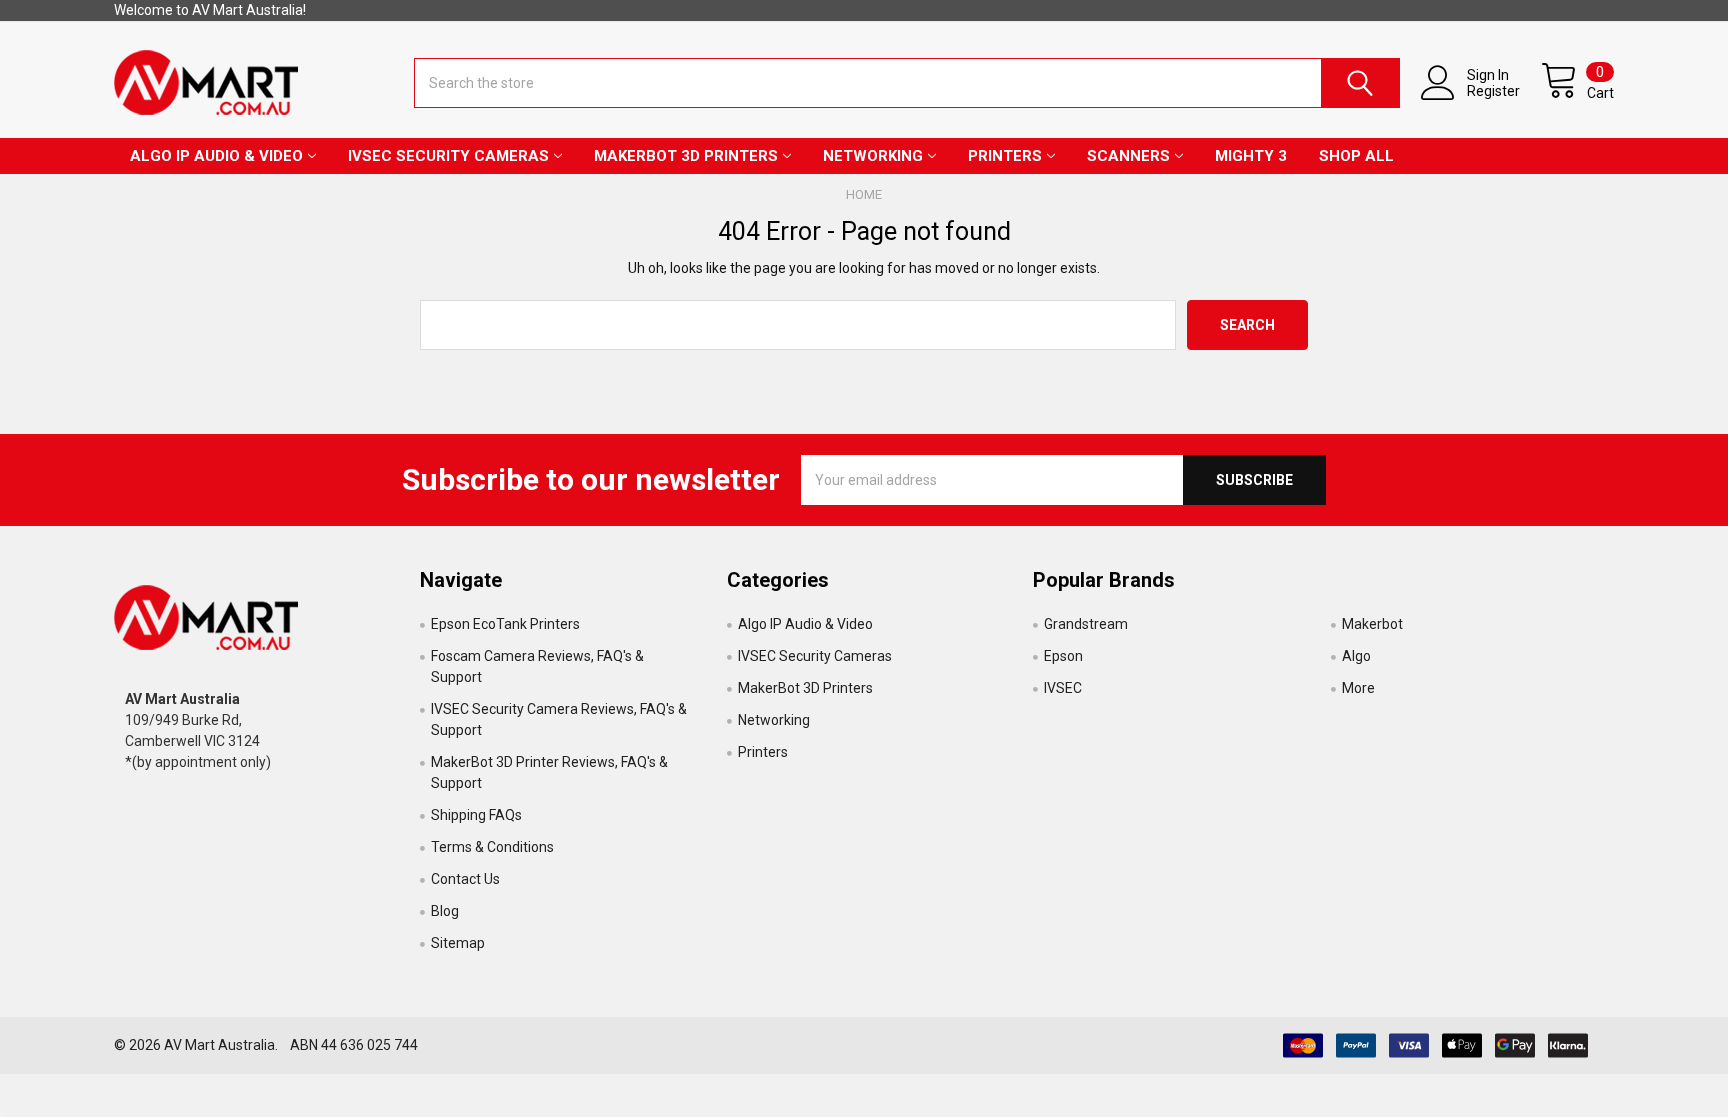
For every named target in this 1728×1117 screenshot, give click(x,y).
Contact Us (465, 879)
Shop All (1356, 156)
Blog (445, 911)
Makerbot (1372, 624)
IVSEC (1063, 688)
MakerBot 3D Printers (686, 156)
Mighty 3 (1251, 156)
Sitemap (458, 943)
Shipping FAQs (476, 815)
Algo (1356, 656)
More (1358, 688)
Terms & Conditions (492, 847)
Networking (873, 156)
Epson (1063, 656)
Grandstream (1086, 624)
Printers (1005, 156)
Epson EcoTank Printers (505, 624)
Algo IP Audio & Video (216, 156)
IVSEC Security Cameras (448, 156)
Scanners (1128, 156)
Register (1493, 91)
